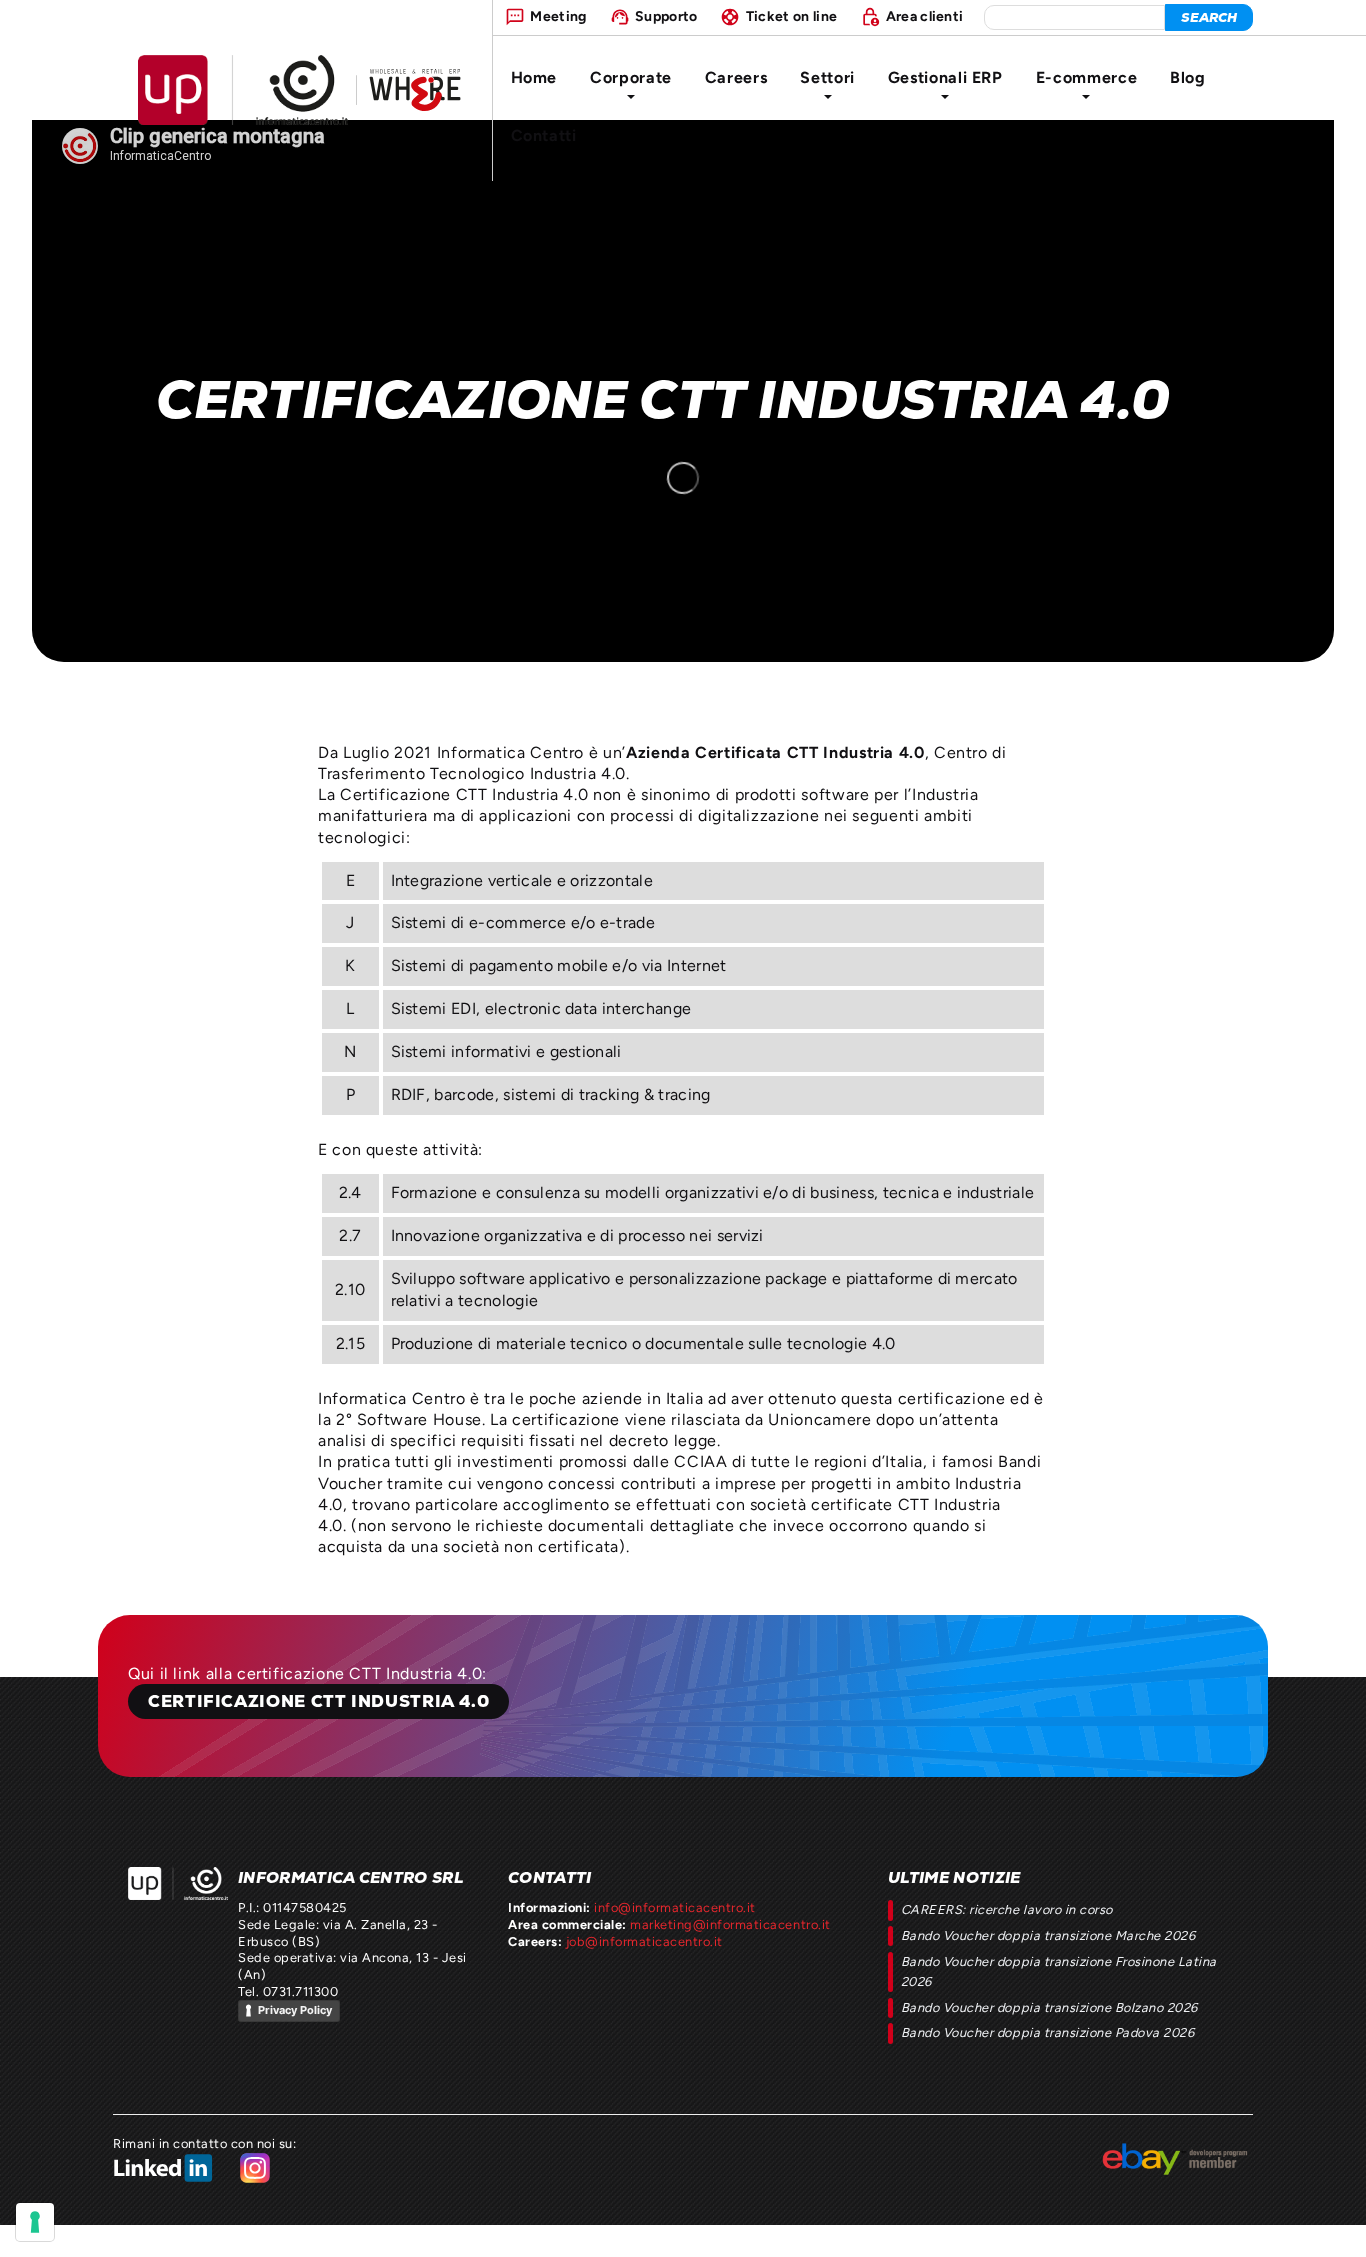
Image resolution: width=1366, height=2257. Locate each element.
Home (534, 77)
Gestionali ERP (945, 77)
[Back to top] (1332, 2223)
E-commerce (1086, 77)
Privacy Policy (295, 2010)
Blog (1188, 77)
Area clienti (925, 16)
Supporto (666, 16)
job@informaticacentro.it (644, 1941)
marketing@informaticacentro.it (730, 1924)
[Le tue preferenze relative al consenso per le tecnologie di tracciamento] (35, 2222)
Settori (827, 77)
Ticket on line (791, 16)
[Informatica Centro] (178, 1883)
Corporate (631, 77)
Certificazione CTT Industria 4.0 (318, 1701)
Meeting (558, 16)
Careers (736, 77)
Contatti (544, 135)
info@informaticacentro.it (675, 1907)
